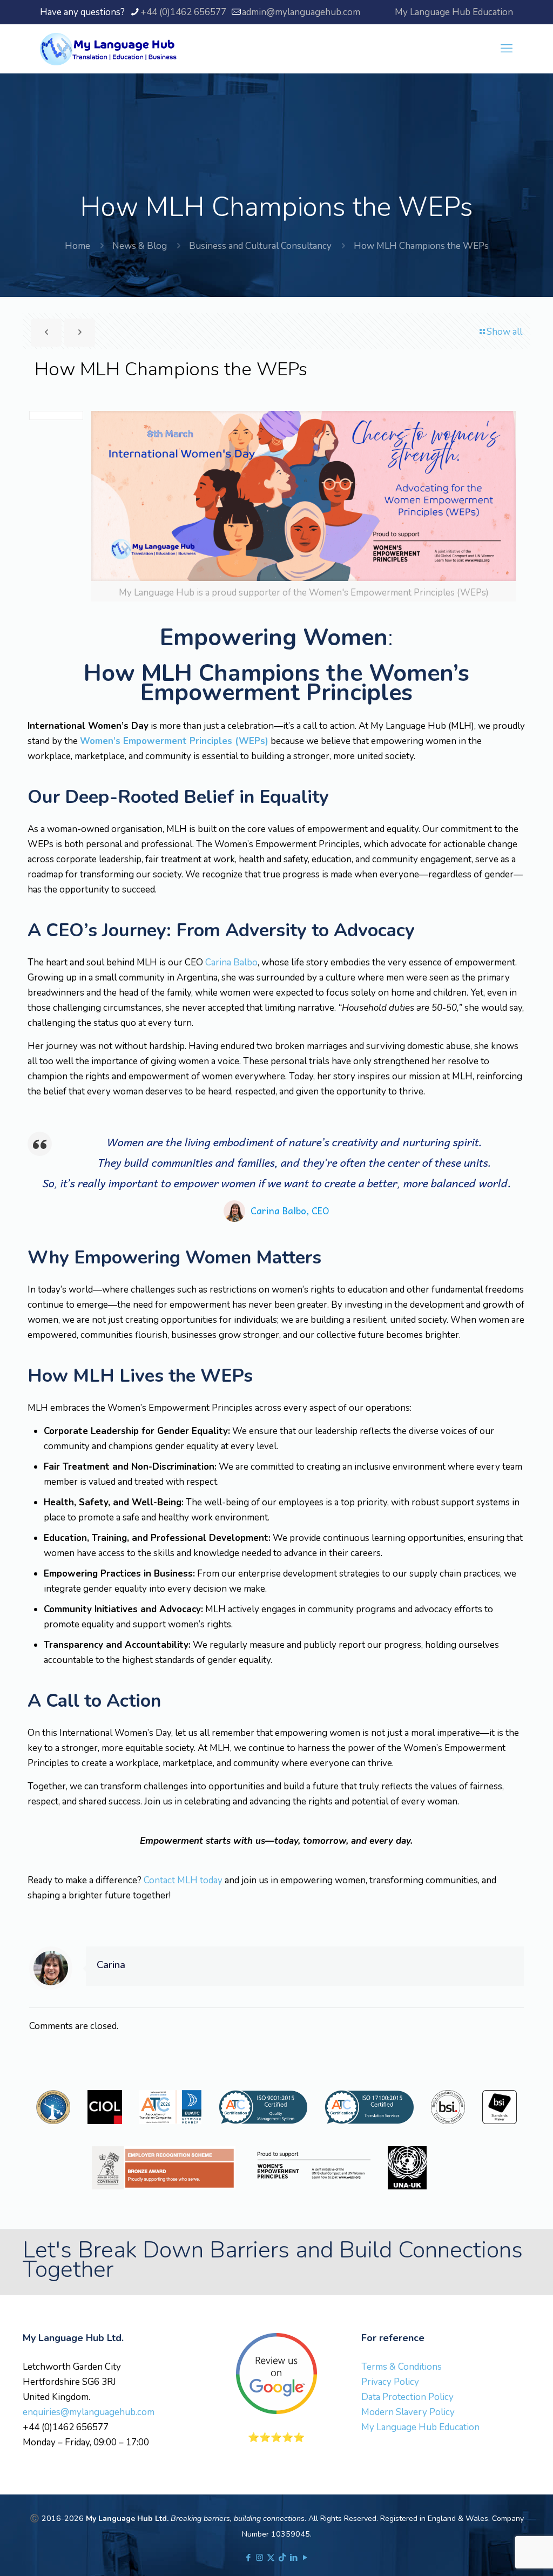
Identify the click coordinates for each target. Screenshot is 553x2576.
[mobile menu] (507, 49)
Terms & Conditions (402, 2367)
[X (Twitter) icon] (271, 2558)
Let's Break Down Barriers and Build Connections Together (273, 2260)
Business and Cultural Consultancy (260, 246)
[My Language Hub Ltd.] (108, 49)
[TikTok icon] (282, 2558)
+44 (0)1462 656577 (183, 12)
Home (77, 246)
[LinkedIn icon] (294, 2558)
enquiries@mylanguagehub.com (89, 2412)
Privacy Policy (390, 2382)
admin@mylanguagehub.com (301, 12)
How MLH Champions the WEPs (421, 246)
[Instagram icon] (259, 2558)
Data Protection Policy (407, 2397)
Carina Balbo (231, 962)
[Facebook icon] (248, 2558)
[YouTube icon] (305, 2558)
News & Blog (140, 246)
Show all (504, 332)
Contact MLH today (183, 1880)
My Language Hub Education (454, 12)
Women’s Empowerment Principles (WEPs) (174, 741)
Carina (111, 1965)
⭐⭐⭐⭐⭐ (276, 2438)
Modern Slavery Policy (408, 2412)
